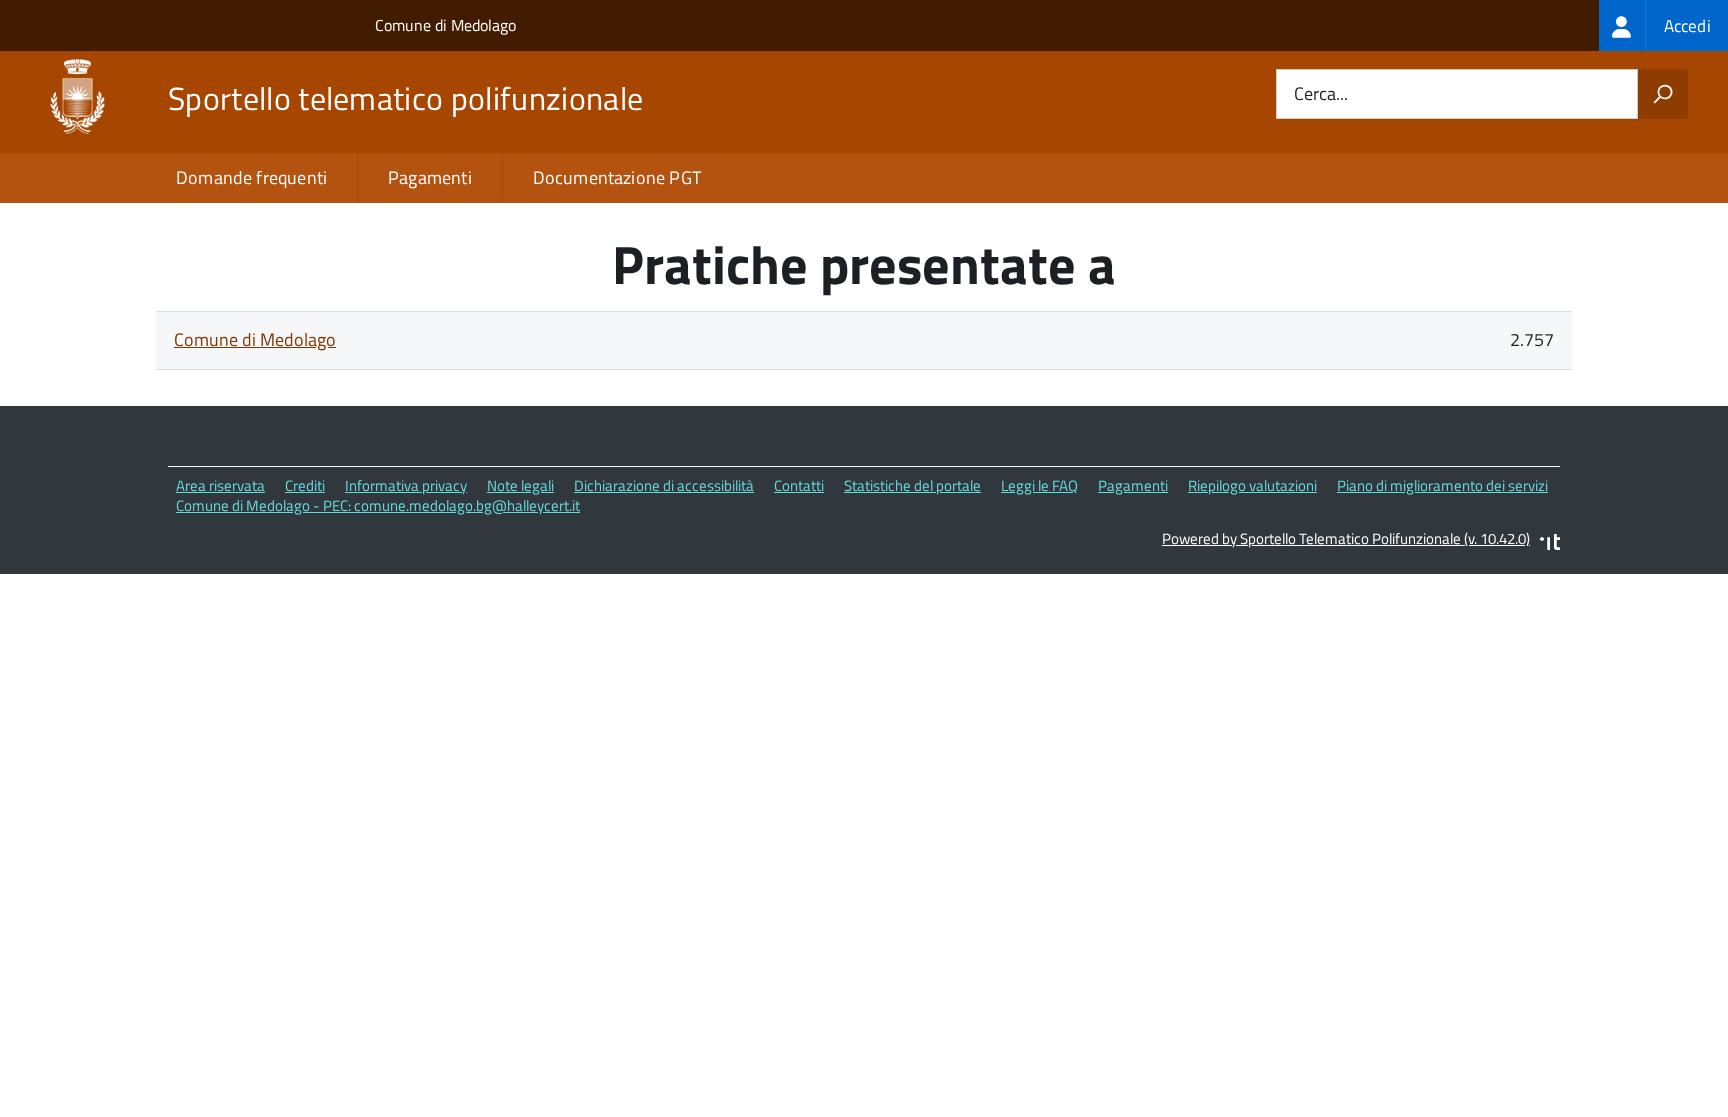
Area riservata (220, 485)
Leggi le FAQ (1039, 485)
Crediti (305, 485)
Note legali (520, 485)
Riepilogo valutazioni (1252, 485)
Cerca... (1321, 94)
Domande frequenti (251, 177)
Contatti (799, 485)
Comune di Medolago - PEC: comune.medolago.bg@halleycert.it (378, 505)
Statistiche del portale (912, 485)
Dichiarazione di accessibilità (664, 485)
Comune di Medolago (445, 25)
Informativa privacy (406, 485)
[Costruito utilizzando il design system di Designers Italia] (1550, 544)
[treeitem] (1663, 25)
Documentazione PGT (617, 177)
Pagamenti (430, 177)
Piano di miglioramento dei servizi (1442, 485)
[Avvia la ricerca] (1663, 94)
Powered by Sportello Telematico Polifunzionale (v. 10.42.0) (1346, 538)
